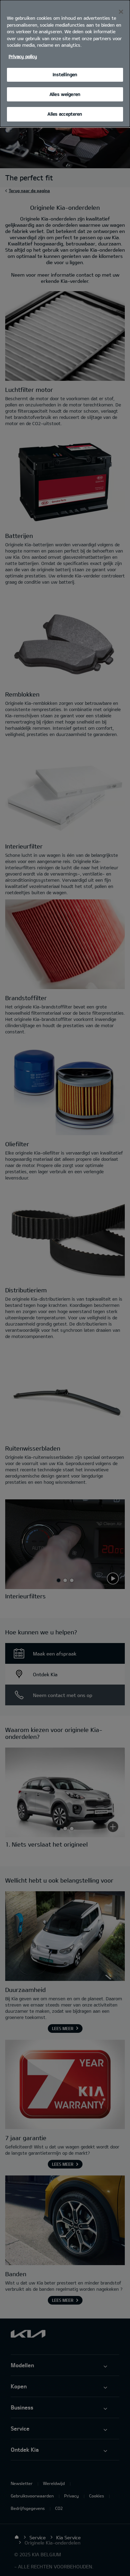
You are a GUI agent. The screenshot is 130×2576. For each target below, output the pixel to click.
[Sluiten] (121, 12)
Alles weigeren (65, 94)
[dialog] (65, 64)
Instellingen (65, 74)
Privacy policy (23, 56)
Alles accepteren (65, 114)
